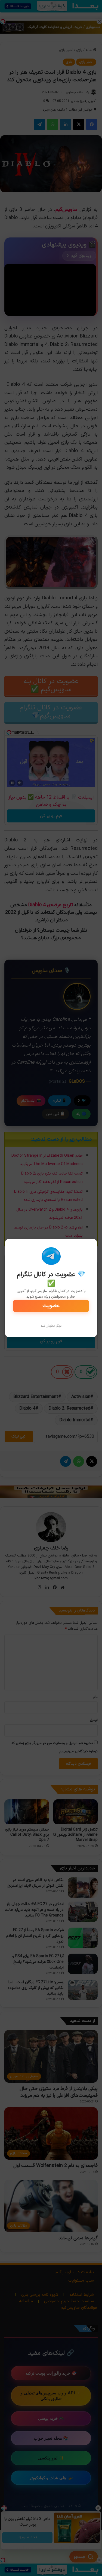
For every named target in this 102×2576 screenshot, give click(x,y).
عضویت (51, 1306)
